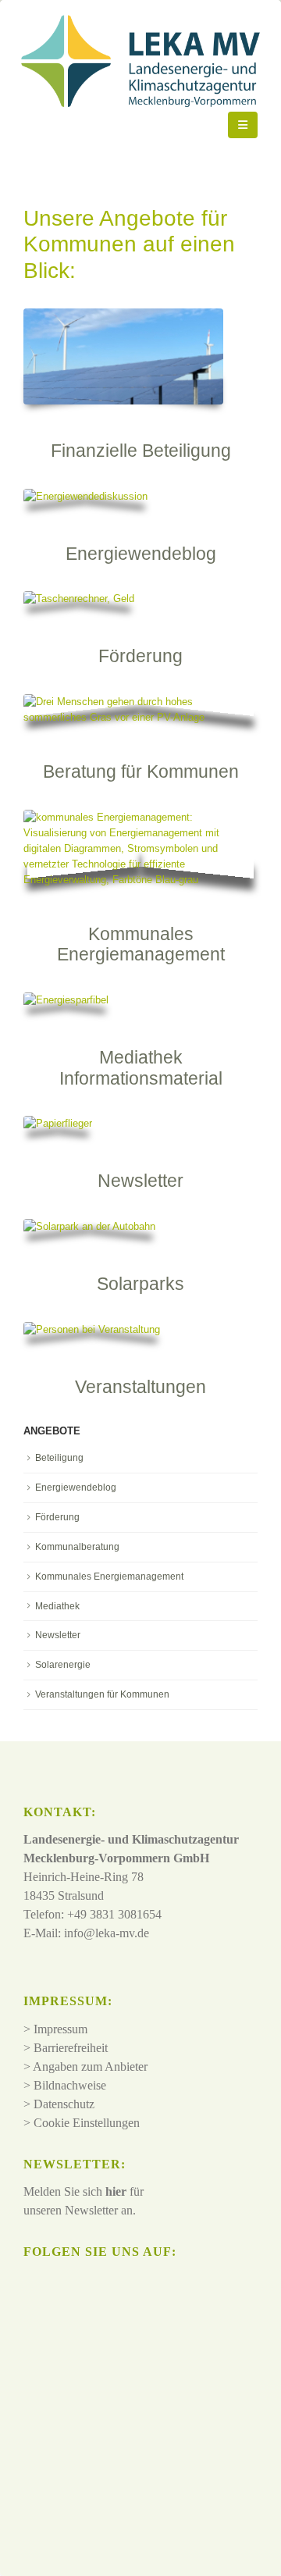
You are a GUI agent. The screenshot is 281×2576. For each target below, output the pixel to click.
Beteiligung (59, 1458)
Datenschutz (64, 2104)
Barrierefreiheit (71, 2048)
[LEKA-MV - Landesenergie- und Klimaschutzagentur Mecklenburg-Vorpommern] (126, 125)
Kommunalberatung (77, 1547)
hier (116, 2191)
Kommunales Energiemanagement (109, 1577)
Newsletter (58, 1635)
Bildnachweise (70, 2085)
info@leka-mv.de (107, 1933)
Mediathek (57, 1606)
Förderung (57, 1517)
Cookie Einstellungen (87, 2123)
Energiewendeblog (76, 1488)
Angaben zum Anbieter (90, 2067)
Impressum (60, 2029)
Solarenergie (63, 1665)
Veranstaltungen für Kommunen (102, 1694)
